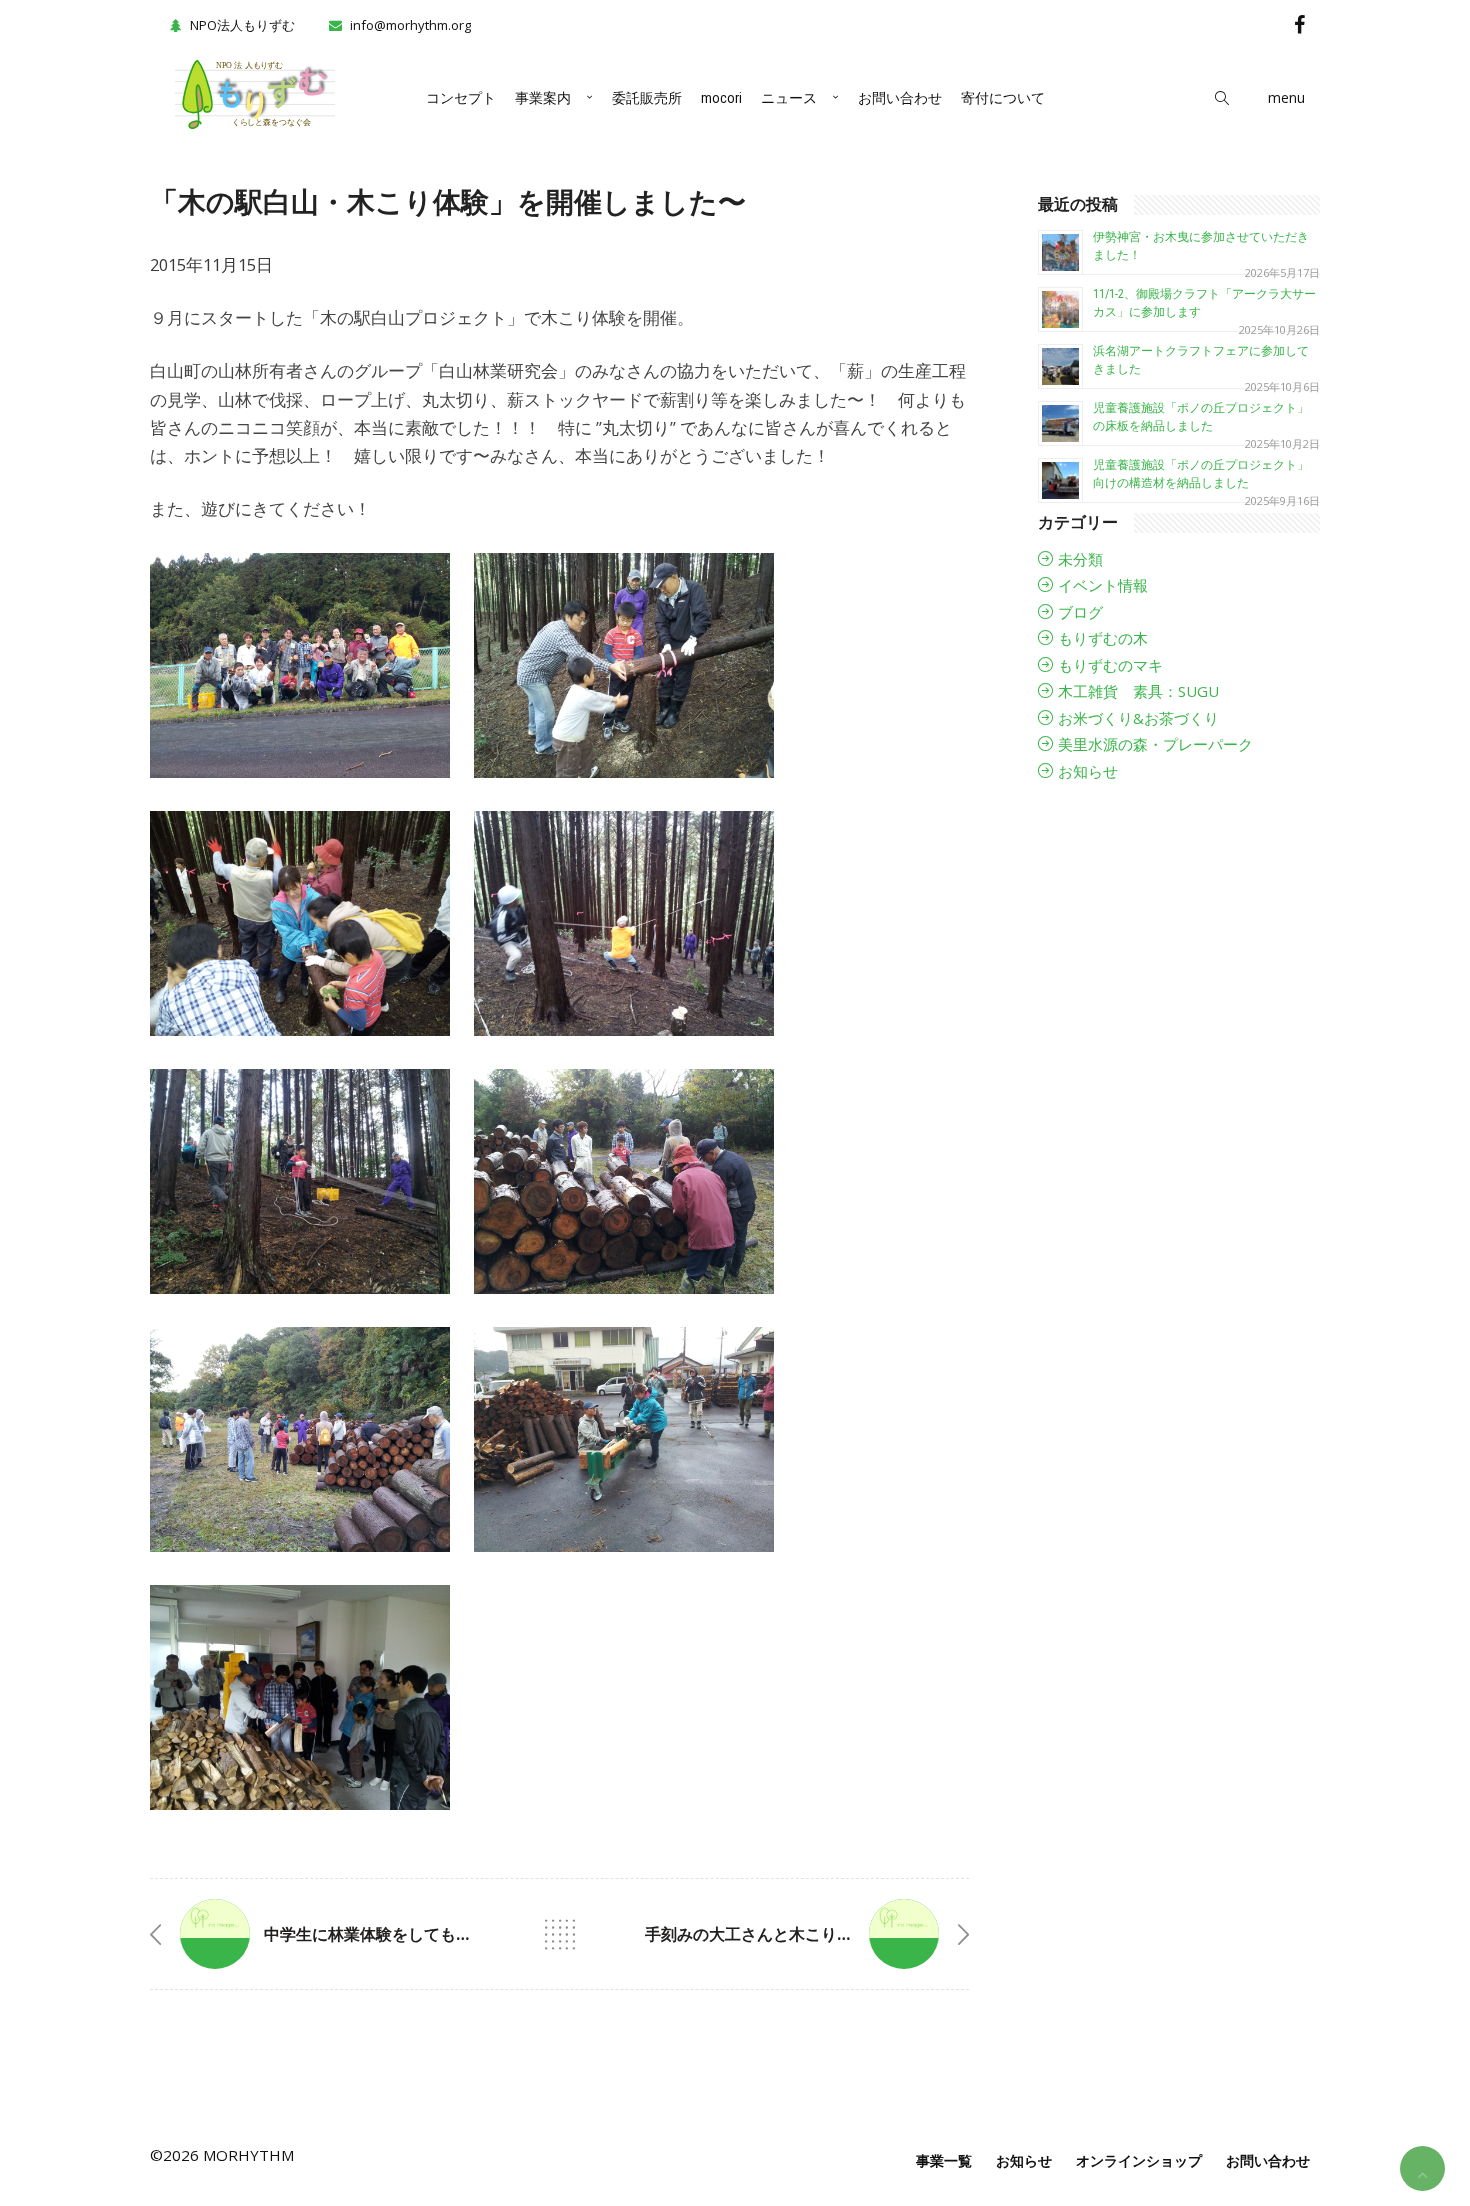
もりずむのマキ (1110, 665)
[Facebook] (1299, 24)
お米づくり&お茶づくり (1138, 718)
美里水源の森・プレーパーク (1155, 744)
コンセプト (461, 98)
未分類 (1080, 559)
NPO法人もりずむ (242, 25)
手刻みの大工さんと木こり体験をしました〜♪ (809, 1934)
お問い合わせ (900, 98)
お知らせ (1088, 771)
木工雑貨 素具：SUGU (1138, 691)
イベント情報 (1103, 585)
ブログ (1080, 612)
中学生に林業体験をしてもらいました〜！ (416, 1934)
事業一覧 (944, 2160)
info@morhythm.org (410, 25)
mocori (721, 98)
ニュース (789, 98)
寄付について (1003, 98)
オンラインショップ (1139, 2160)
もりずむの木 (1103, 638)
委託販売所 (647, 98)
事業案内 (543, 98)
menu (1286, 97)
